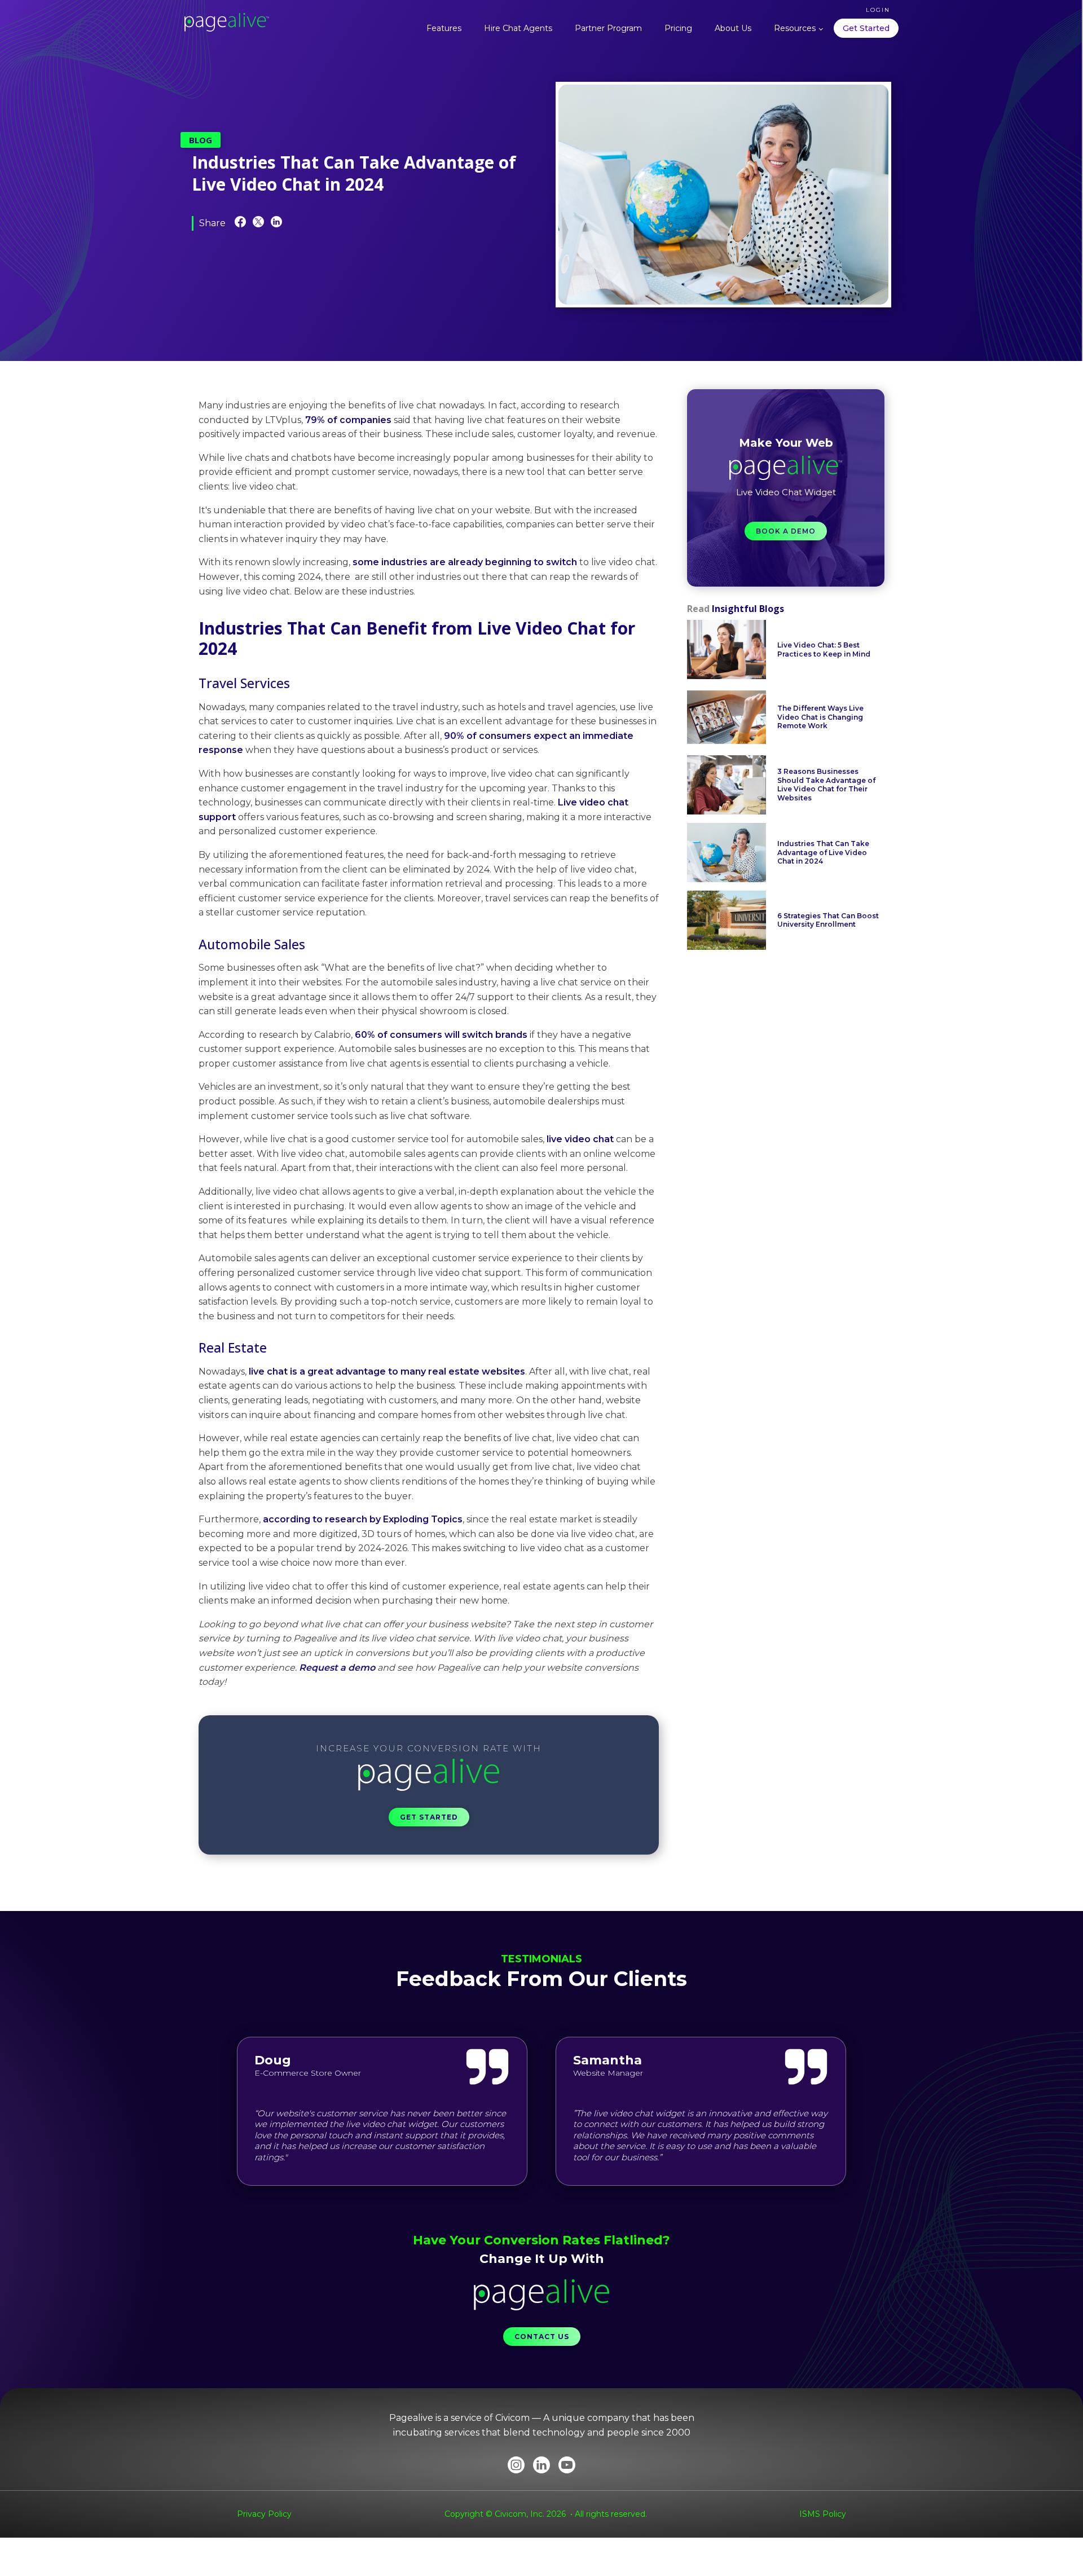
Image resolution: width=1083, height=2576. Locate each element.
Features (444, 28)
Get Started (866, 28)
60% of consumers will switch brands (440, 1035)
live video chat (581, 1139)
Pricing (678, 28)
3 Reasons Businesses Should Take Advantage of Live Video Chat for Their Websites (826, 785)
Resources (795, 28)
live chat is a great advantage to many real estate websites (386, 1371)
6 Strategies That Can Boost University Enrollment (828, 920)
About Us (733, 28)
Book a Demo (786, 531)
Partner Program (608, 28)
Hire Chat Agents (518, 28)
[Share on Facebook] (240, 224)
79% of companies (348, 420)
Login (878, 10)
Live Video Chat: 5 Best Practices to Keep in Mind (824, 649)
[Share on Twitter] (258, 224)
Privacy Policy (264, 2514)
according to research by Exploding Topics (363, 1519)
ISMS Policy (823, 2514)
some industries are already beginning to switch (465, 562)
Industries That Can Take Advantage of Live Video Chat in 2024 (823, 852)
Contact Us (542, 2337)
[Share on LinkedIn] (276, 224)
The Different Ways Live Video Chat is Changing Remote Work (820, 717)
